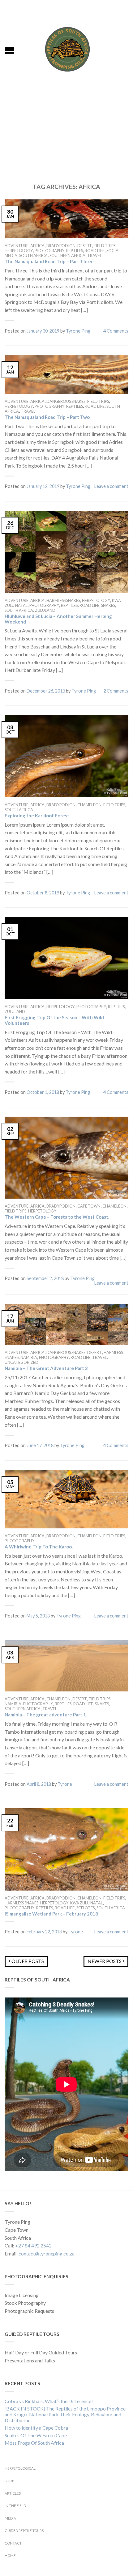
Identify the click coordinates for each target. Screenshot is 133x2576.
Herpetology (19, 251)
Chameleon (89, 805)
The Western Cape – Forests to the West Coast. (57, 1217)
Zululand (45, 610)
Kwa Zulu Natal (86, 1903)
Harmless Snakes (63, 600)
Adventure (17, 246)
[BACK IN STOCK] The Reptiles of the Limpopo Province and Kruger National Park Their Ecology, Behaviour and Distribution (65, 2414)
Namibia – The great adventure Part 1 (45, 1715)
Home (10, 2556)
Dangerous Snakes (66, 401)
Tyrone (65, 1784)
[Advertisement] (66, 129)
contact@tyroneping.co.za (47, 2253)
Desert (85, 246)
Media (10, 2518)
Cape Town (89, 1206)
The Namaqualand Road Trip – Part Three (49, 261)
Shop (9, 2481)
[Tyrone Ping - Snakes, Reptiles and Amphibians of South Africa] (67, 48)
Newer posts (105, 1961)
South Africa (33, 256)
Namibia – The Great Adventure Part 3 (46, 1368)
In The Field (15, 2506)
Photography (49, 251)
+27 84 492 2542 (33, 2245)
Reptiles (75, 251)
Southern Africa (67, 256)
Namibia (29, 1357)
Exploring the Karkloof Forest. (37, 816)
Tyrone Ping (78, 331)
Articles (13, 2493)
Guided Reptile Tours (24, 2531)
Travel (94, 256)
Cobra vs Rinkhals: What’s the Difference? (49, 2401)
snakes (108, 605)
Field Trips (105, 246)
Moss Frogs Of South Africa (34, 2443)
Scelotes (86, 1908)
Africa (37, 246)
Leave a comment (111, 486)
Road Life (95, 251)
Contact (13, 2543)
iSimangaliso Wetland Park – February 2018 (51, 1914)
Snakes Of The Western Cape (36, 2435)
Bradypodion (61, 246)
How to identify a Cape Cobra (36, 2428)
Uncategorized (21, 1362)
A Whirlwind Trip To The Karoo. (39, 1547)
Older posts (27, 1961)
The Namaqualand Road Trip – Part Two (47, 417)
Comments (116, 331)
